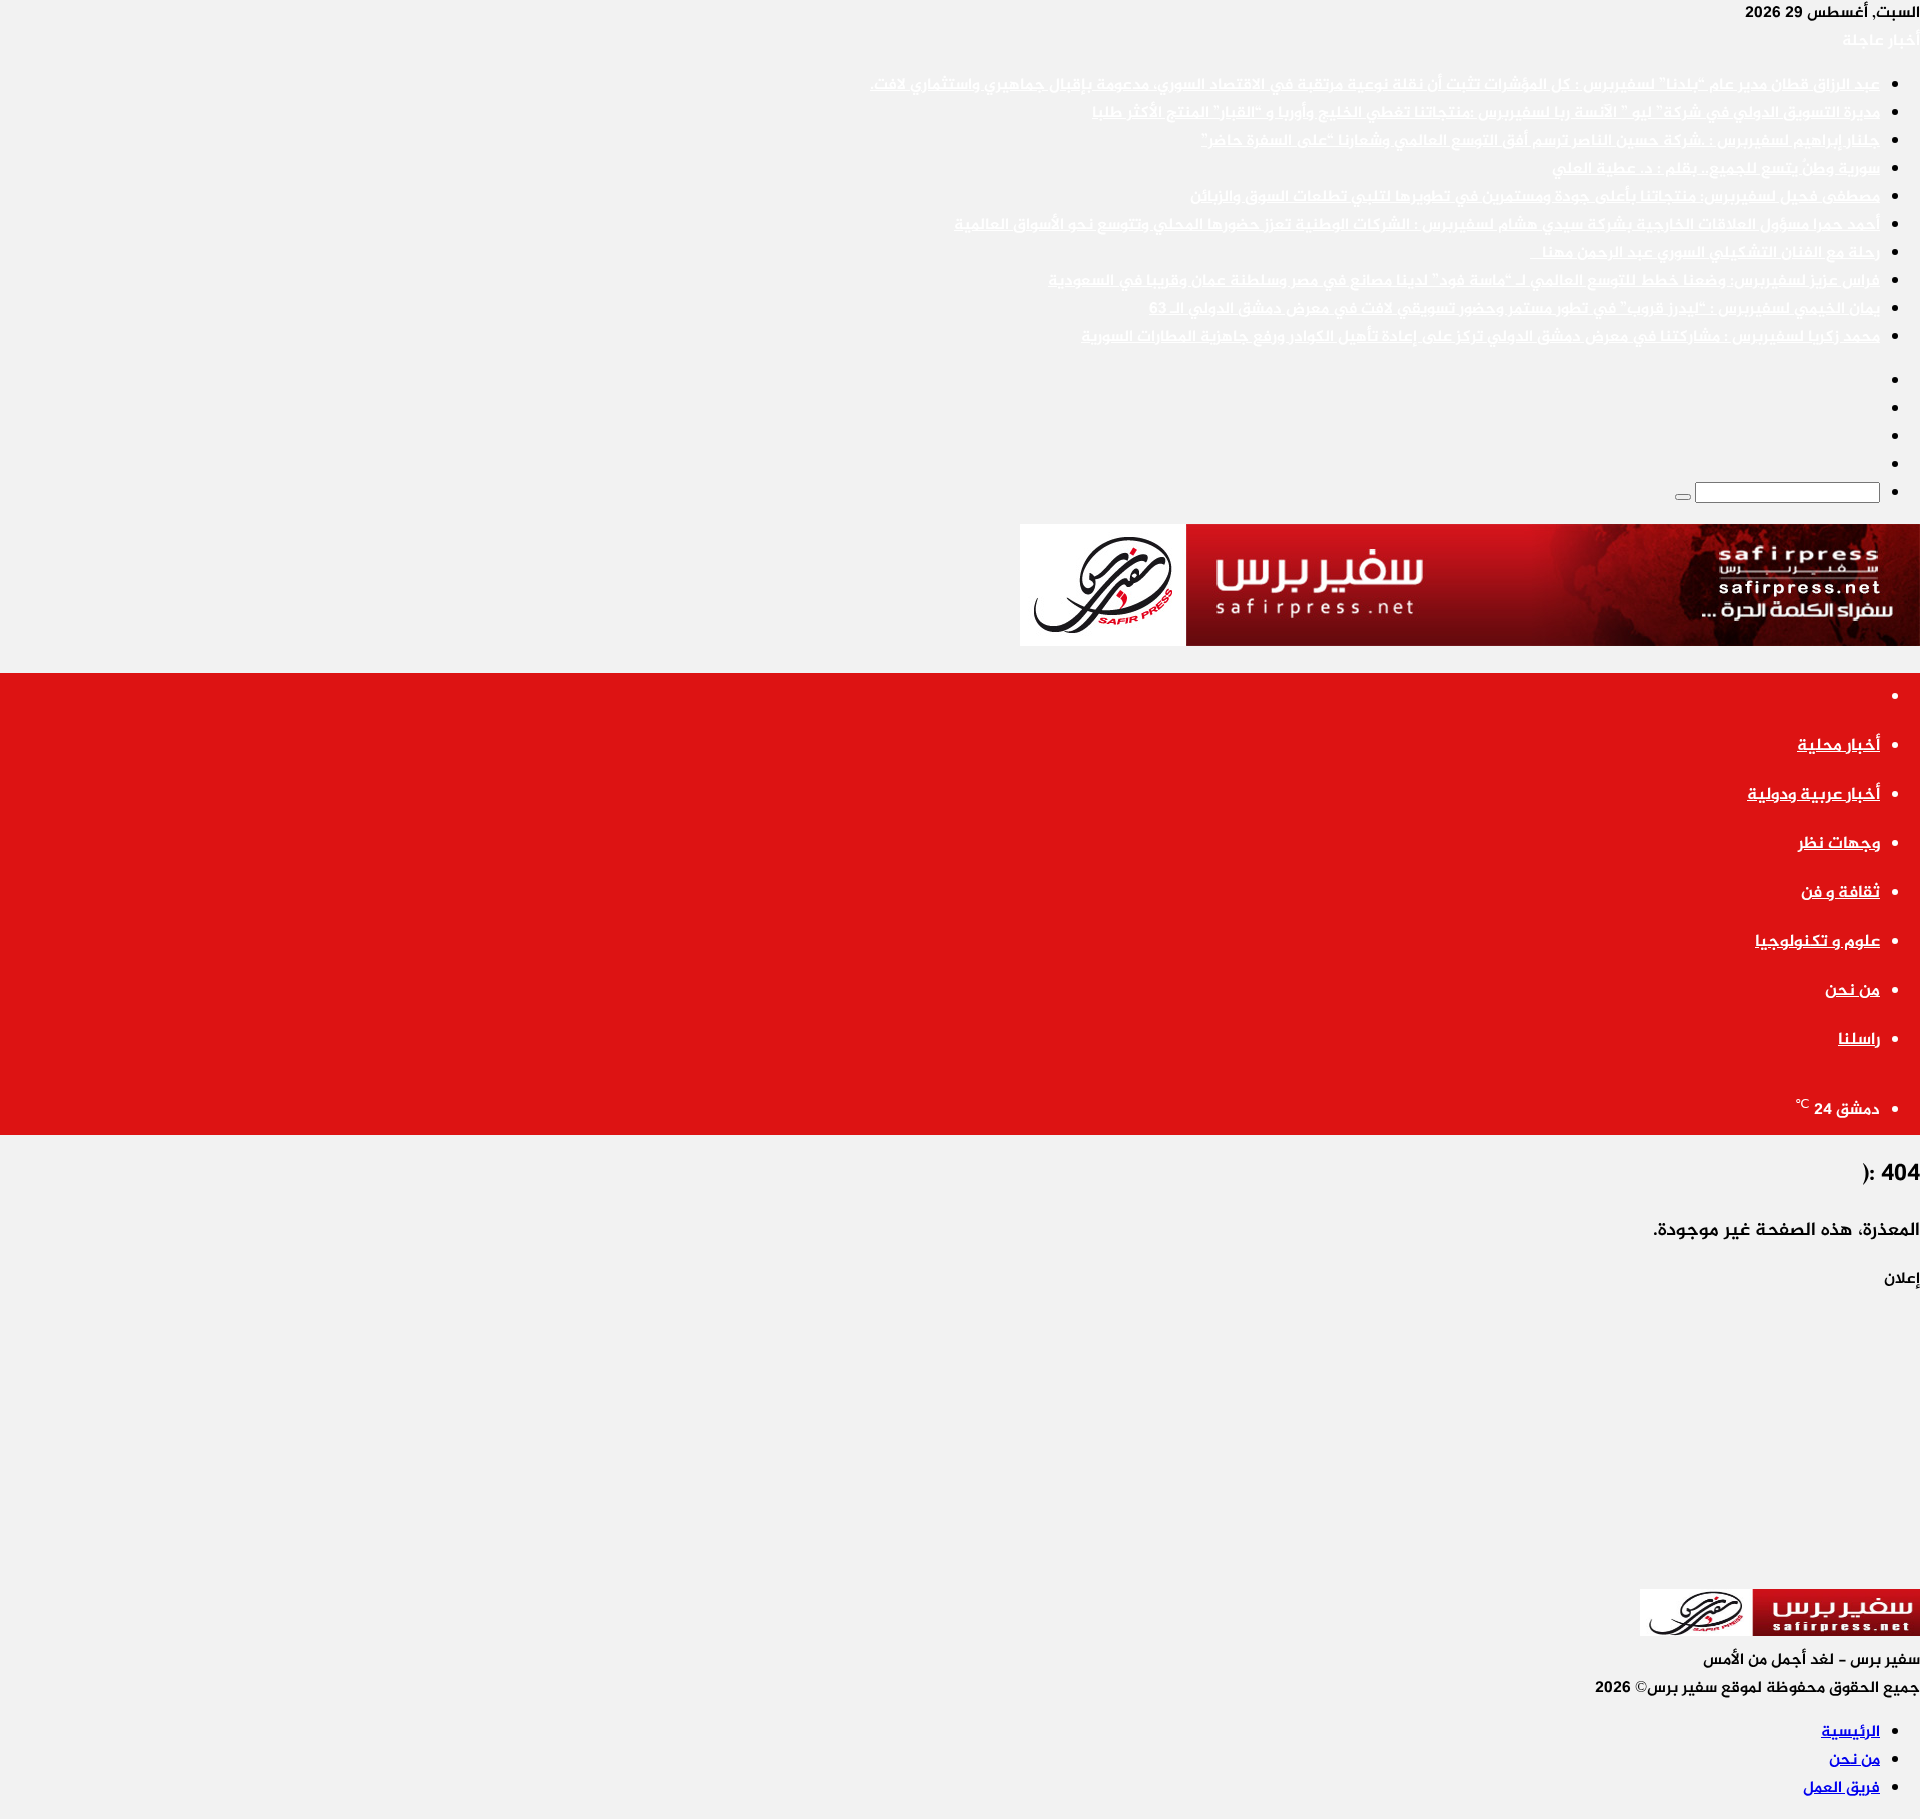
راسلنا (1859, 1040)
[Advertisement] (1320, 1434)
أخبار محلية (1838, 746)
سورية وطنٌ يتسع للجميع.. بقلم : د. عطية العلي (1716, 169)
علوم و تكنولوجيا (1817, 942)
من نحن (1852, 991)
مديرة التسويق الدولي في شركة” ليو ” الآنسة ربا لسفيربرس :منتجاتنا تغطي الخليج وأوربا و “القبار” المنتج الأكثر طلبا (1486, 113)
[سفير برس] (1470, 642)
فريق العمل (1841, 1788)
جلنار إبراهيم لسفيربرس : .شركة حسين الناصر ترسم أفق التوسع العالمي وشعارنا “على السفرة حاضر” (1540, 141)
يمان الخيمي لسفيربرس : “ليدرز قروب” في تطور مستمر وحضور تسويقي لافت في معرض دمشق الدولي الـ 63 (1514, 309)
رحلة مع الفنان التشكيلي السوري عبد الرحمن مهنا (1705, 253)
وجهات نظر (1839, 844)
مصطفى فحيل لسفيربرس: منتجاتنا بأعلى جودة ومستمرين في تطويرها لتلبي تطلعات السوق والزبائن (1535, 197)
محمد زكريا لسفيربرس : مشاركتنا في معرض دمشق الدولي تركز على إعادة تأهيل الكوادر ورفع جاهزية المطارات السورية (1480, 337)
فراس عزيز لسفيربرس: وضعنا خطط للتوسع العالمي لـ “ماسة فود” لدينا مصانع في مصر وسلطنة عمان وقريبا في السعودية (1464, 281)
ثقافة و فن (1840, 893)
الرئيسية (1850, 1732)
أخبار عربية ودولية (1813, 795)
